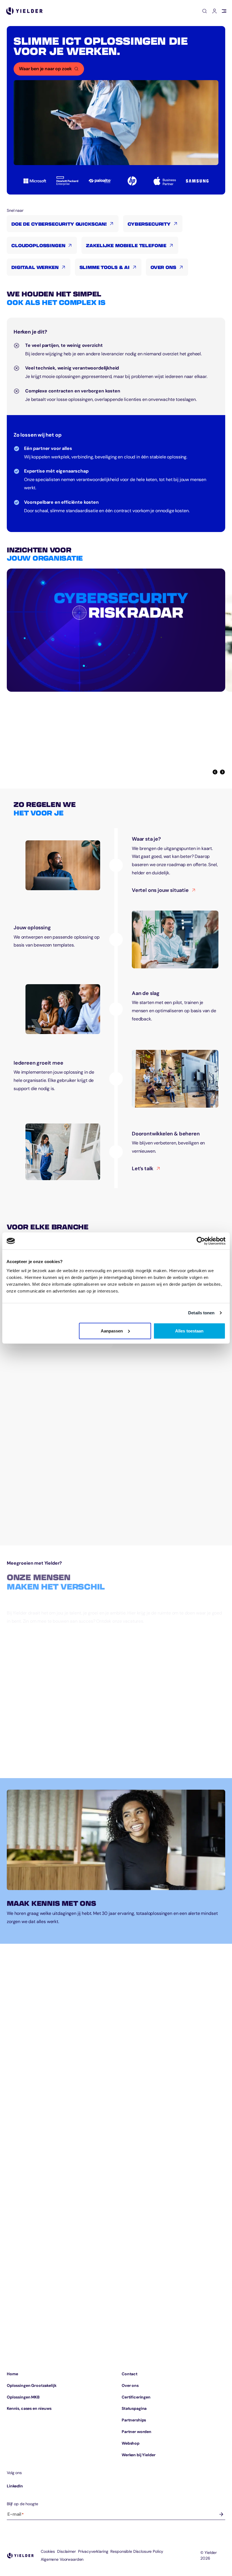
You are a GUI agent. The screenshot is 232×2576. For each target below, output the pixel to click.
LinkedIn (15, 2486)
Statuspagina (134, 2408)
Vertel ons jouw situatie (164, 891)
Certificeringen (136, 2397)
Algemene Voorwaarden (62, 2559)
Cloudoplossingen (38, 245)
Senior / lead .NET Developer (38, 1683)
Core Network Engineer (33, 1662)
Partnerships (134, 2420)
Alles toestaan (189, 1331)
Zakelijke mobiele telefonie (126, 245)
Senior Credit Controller (34, 1724)
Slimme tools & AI (105, 267)
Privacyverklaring (93, 2551)
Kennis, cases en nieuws (29, 2408)
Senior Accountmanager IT (36, 1641)
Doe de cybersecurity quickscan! (59, 224)
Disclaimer (66, 2551)
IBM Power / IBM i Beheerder (38, 1703)
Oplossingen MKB (23, 2397)
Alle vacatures (30, 1760)
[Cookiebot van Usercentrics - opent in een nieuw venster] (201, 1241)
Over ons (163, 267)
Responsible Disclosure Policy (137, 2551)
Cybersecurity (149, 224)
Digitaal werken (35, 267)
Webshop (131, 2443)
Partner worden (137, 2432)
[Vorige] (215, 772)
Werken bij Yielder (138, 2455)
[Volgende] (222, 772)
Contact (130, 2374)
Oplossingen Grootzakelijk (32, 2385)
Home (12, 2374)
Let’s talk (146, 1169)
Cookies (48, 2551)
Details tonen (201, 1313)
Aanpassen (112, 1331)
